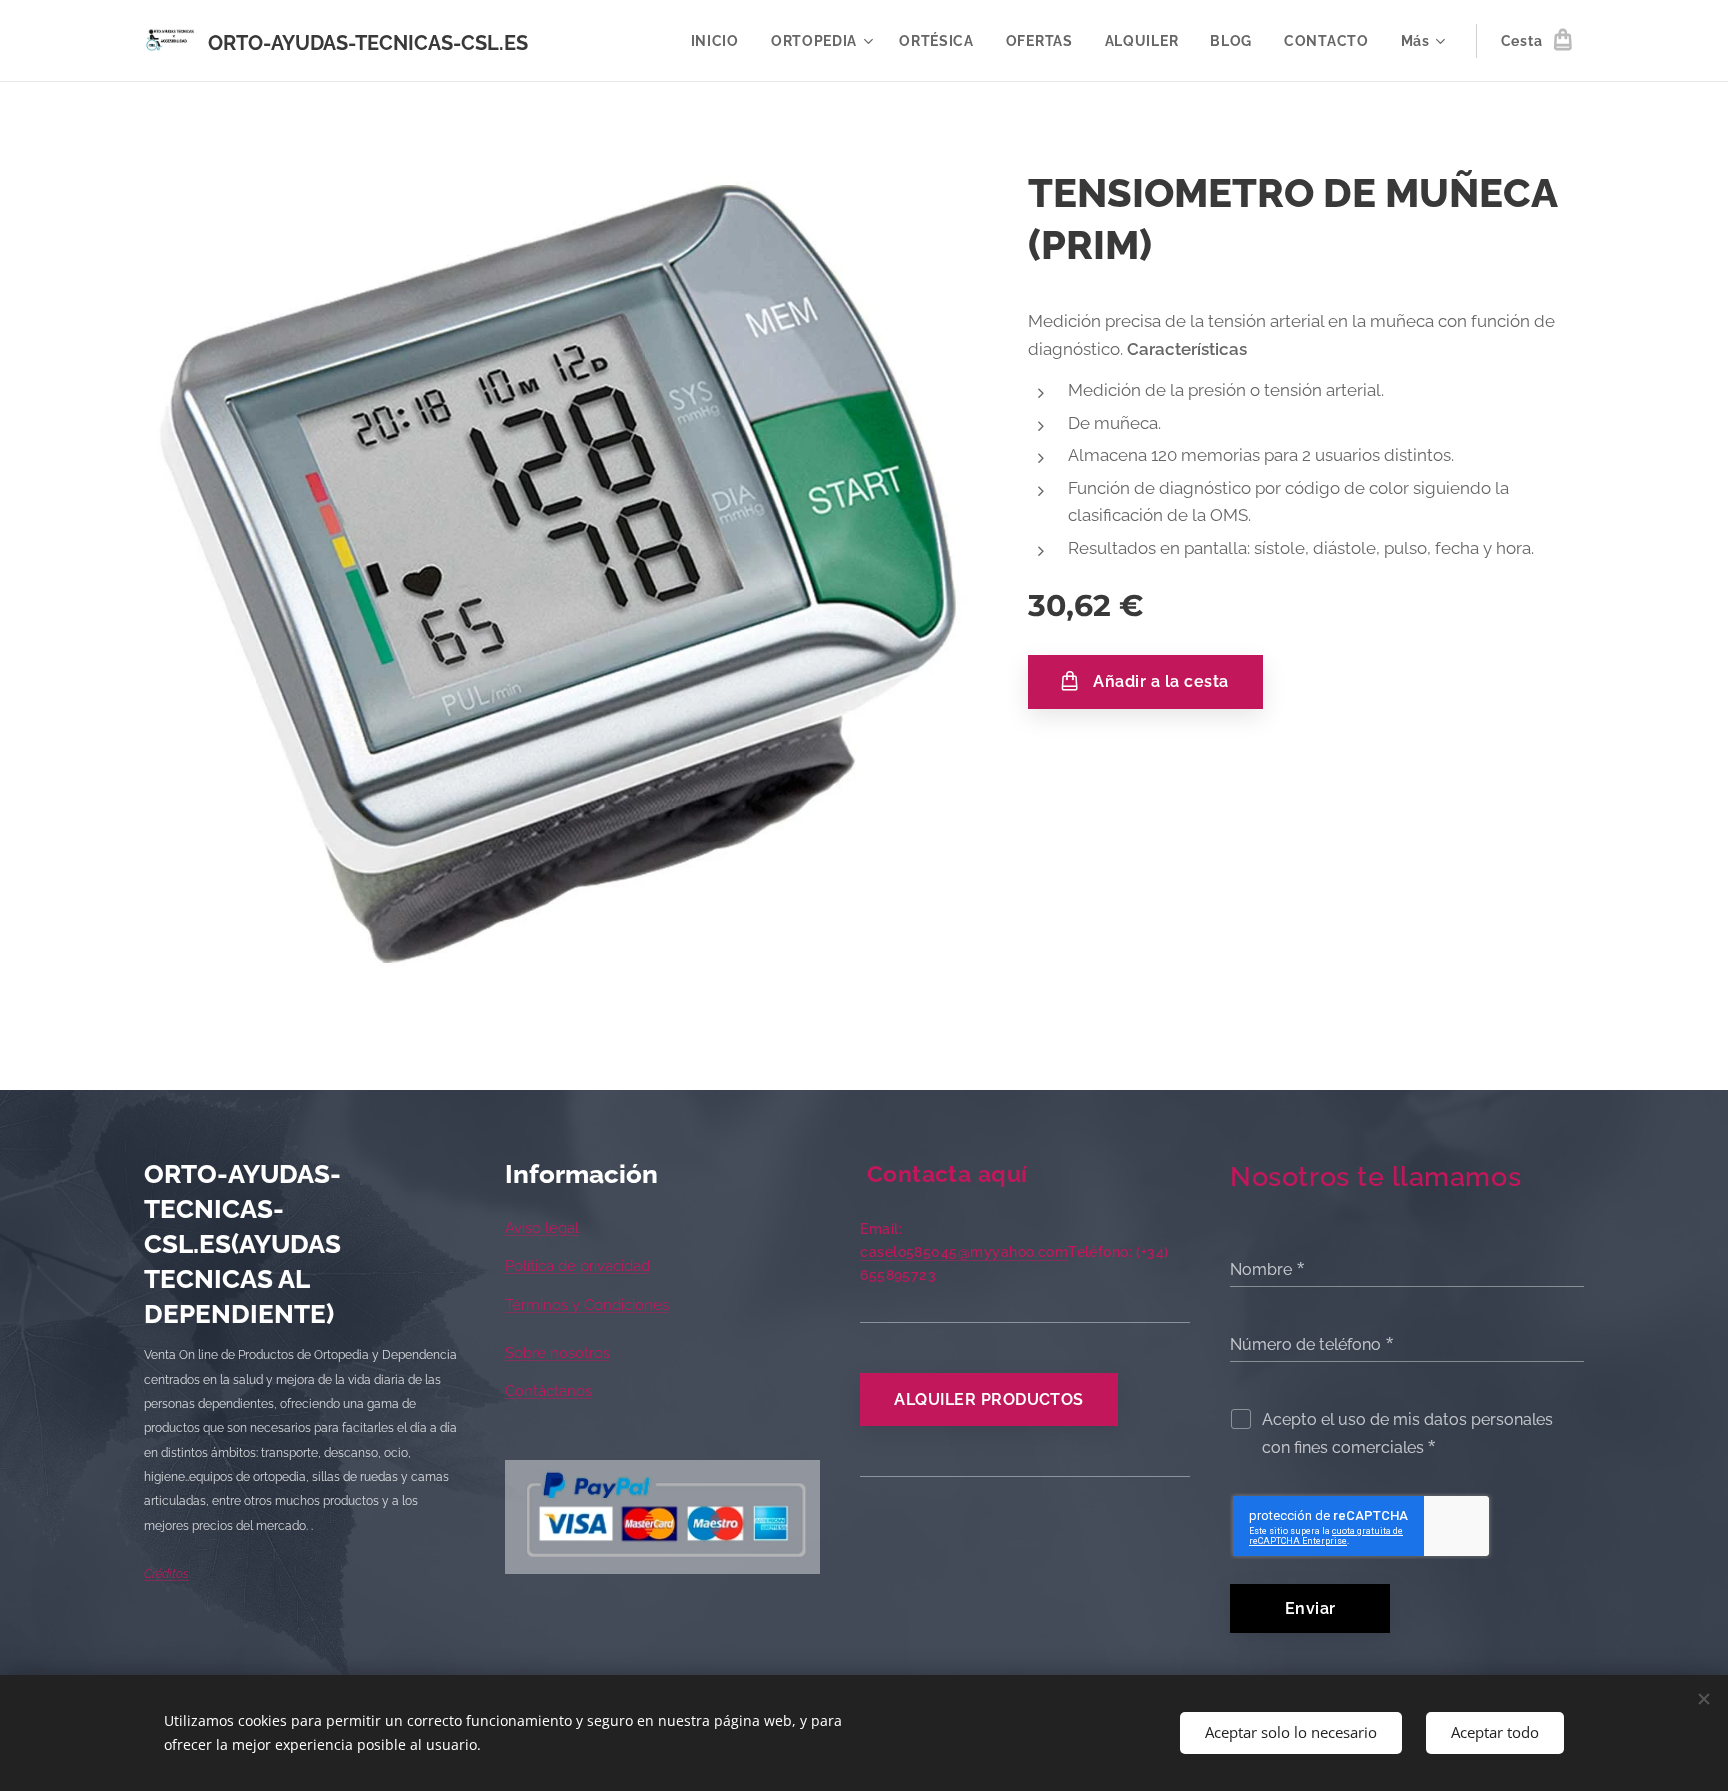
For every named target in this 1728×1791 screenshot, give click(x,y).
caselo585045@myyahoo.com (964, 1252)
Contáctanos (548, 1391)
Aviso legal (542, 1228)
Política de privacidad (577, 1266)
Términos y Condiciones (587, 1305)
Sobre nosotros (557, 1353)
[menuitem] (720, 41)
